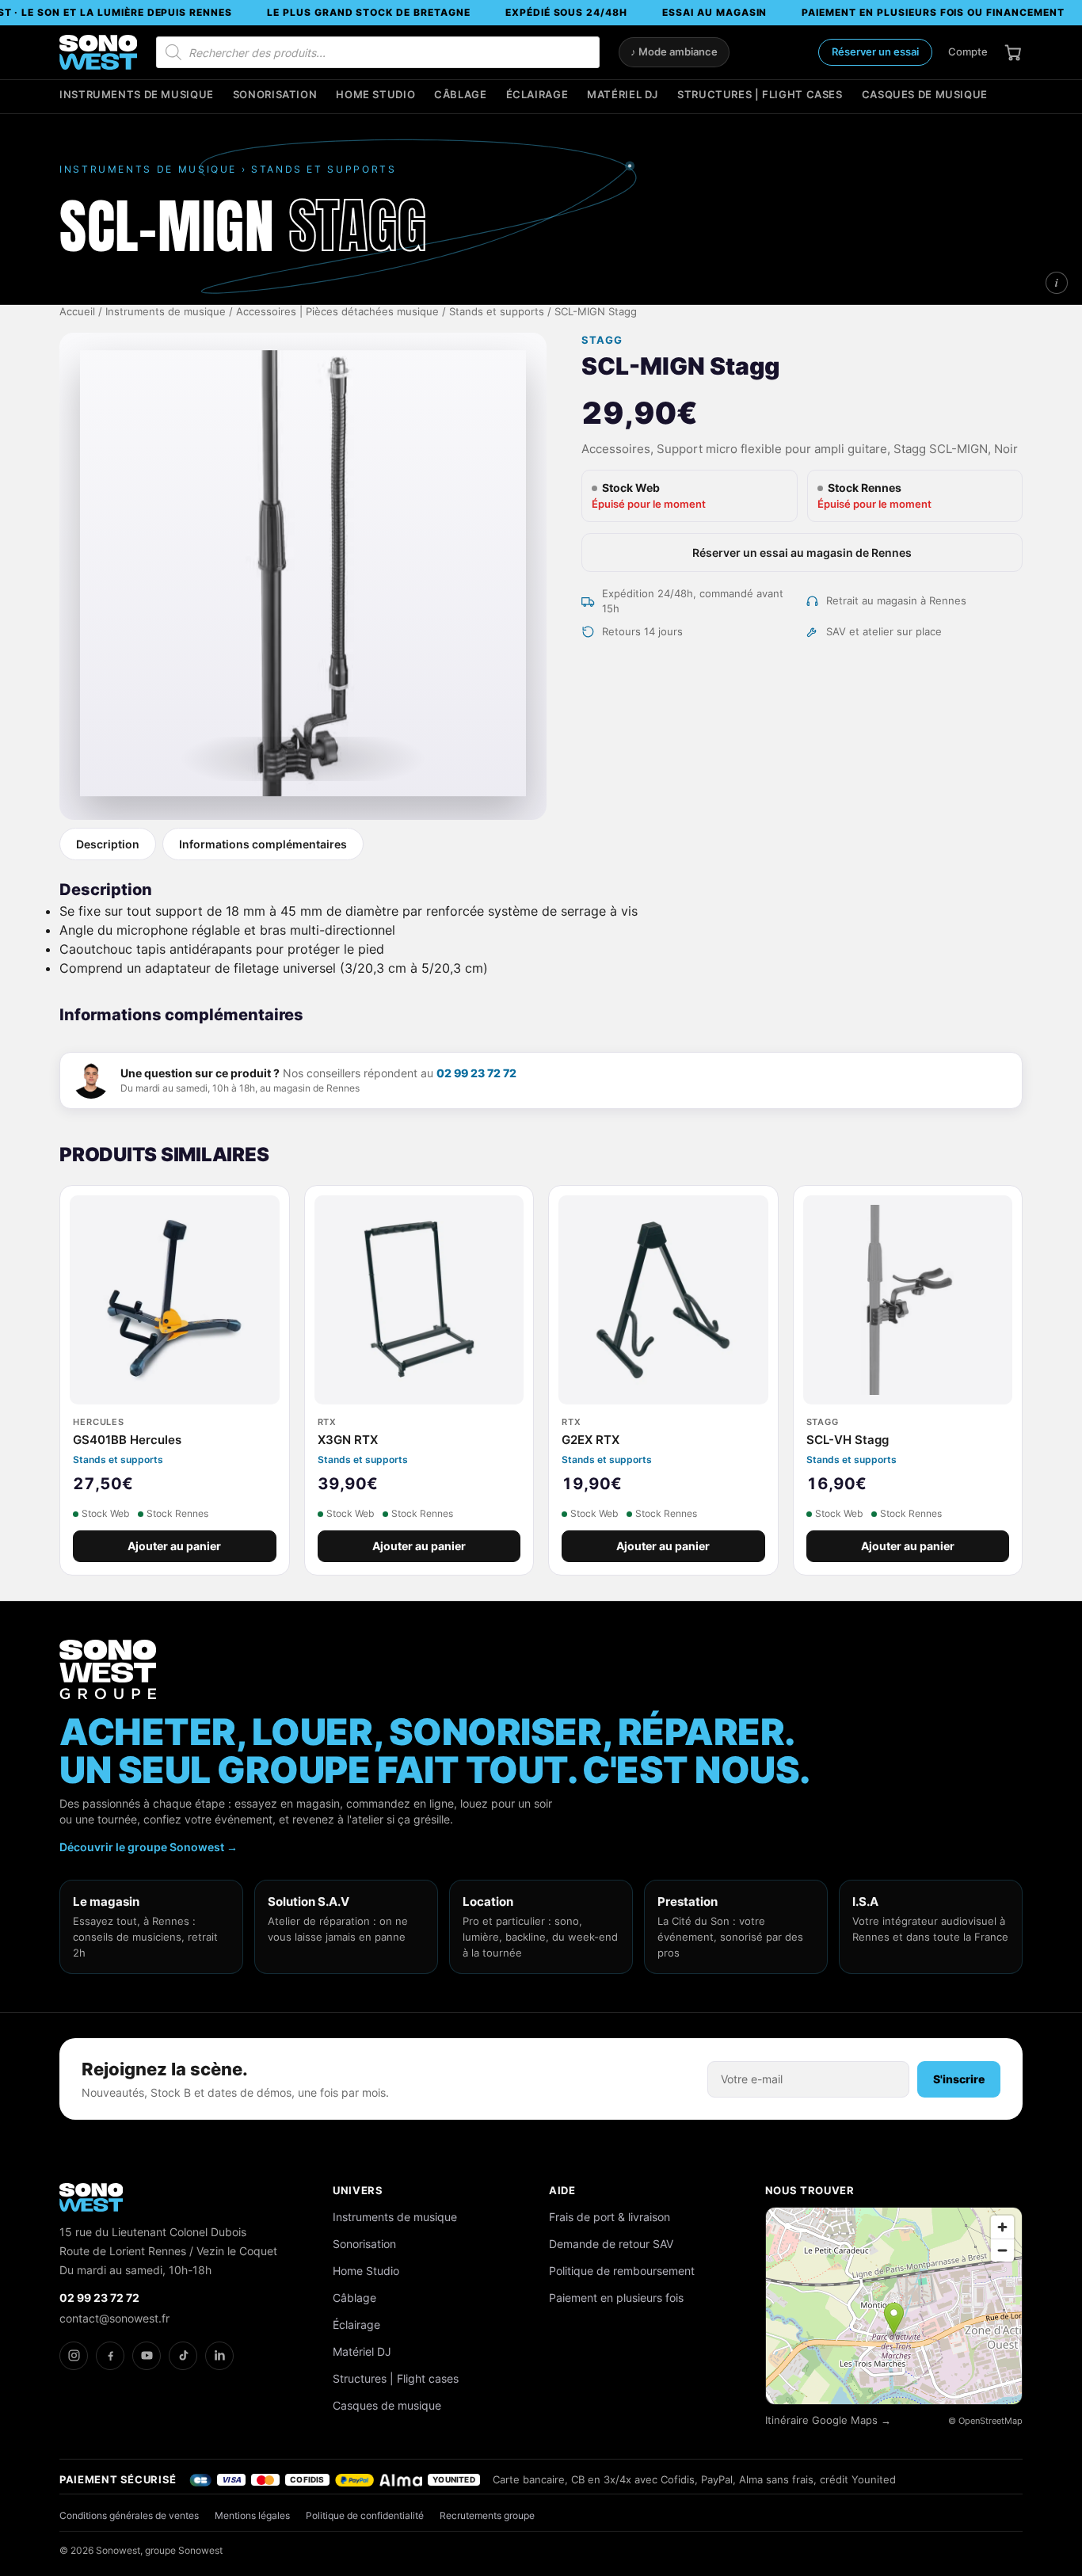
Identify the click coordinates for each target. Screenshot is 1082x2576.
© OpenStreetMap (985, 2421)
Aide (562, 2190)
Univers (358, 2190)
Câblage (460, 95)
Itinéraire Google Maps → (828, 2420)
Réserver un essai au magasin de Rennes (802, 553)
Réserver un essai (875, 51)
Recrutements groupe (487, 2515)
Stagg (602, 340)
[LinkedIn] (219, 2356)
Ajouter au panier (174, 1546)
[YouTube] (147, 2356)
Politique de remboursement (622, 2271)
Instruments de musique (137, 95)
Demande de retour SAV (611, 2244)
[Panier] (1013, 52)
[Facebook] (110, 2356)
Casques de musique (925, 95)
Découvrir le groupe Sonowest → (149, 1847)
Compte (968, 51)
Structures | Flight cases (760, 95)
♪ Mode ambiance (674, 52)
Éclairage (537, 95)
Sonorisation (275, 95)
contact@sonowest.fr (114, 2318)
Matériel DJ (623, 95)
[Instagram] (74, 2356)
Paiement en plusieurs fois (616, 2298)
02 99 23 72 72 (476, 1073)
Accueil (77, 312)
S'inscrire (959, 2079)
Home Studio (375, 95)
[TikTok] (183, 2356)
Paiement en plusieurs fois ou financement (933, 12)
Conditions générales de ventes (129, 2515)
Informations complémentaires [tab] (263, 844)
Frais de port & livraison (610, 2217)
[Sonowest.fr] (98, 52)
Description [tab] (108, 844)
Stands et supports (497, 312)
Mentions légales (252, 2515)
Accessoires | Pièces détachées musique (337, 312)
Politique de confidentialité (365, 2515)
